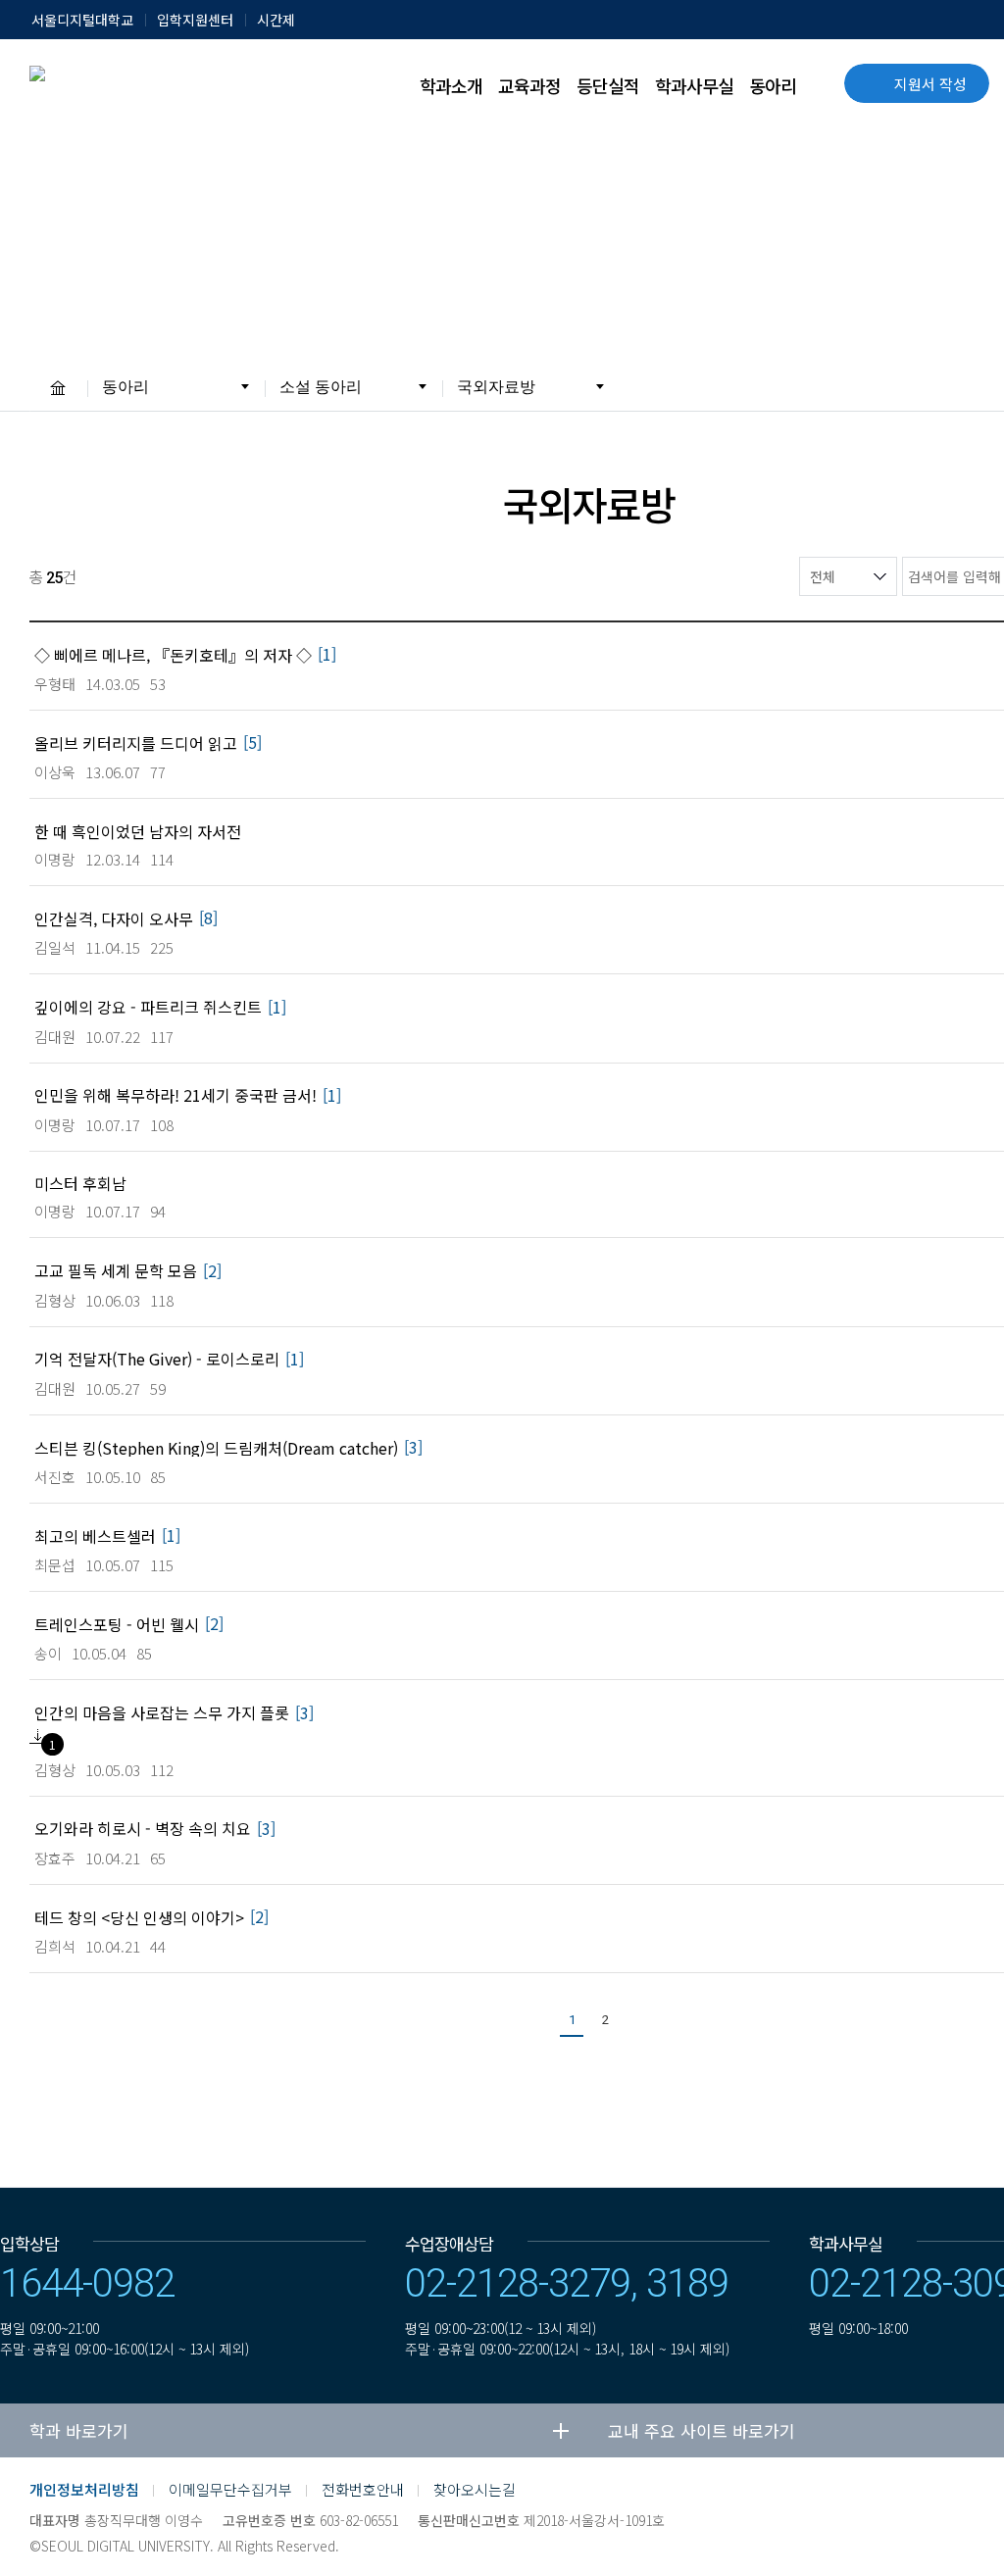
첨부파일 (38, 1736)
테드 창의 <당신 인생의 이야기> (139, 1917)
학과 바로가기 (79, 2430)
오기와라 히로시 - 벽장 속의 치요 (143, 1828)
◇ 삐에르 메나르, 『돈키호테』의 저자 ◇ (173, 654)
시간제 (276, 20)
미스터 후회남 (80, 1183)
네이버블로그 (983, 2503)
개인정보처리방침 (84, 2489)
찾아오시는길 (475, 2489)
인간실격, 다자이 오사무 (114, 918)
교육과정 (529, 85)
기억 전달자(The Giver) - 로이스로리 (157, 1358)
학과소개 (451, 85)
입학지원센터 (195, 20)
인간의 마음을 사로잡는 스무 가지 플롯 (162, 1712)
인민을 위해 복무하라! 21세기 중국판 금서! (176, 1094)
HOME (58, 387)
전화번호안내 (363, 2489)
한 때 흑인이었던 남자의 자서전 (138, 831)
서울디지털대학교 (82, 20)
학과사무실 (694, 85)
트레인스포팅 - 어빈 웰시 (117, 1624)
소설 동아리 (321, 387)
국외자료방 (496, 387)
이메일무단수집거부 (230, 2489)
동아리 (773, 85)
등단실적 (608, 85)
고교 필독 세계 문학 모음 (116, 1270)
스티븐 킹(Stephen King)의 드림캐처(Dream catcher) (216, 1447)
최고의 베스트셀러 (95, 1536)
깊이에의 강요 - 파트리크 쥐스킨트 (148, 1006)
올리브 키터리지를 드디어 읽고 (136, 743)
